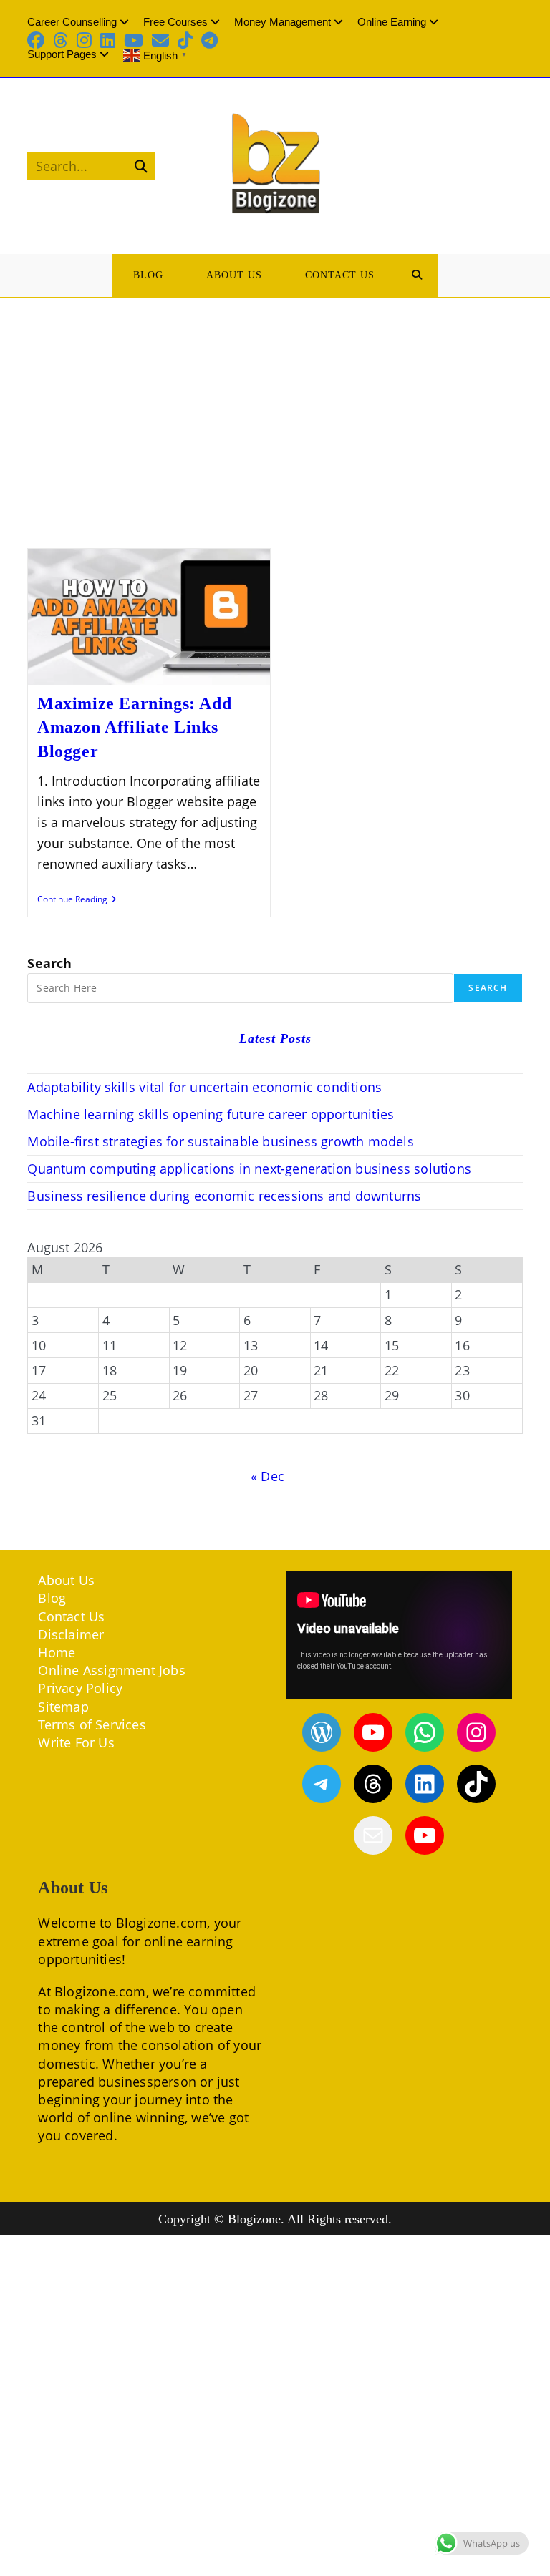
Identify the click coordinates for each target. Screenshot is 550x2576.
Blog (52, 1598)
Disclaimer (71, 1634)
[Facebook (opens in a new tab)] (38, 40)
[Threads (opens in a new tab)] (61, 40)
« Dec (267, 1476)
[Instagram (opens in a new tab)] (84, 40)
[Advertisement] (275, 405)
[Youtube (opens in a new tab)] (134, 40)
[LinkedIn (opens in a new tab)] (108, 40)
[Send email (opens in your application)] (160, 40)
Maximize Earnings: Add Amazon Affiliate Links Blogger (134, 727)
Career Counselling (72, 22)
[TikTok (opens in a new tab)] (185, 40)
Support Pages (62, 54)
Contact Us (71, 1616)
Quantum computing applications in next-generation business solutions (249, 1169)
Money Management (283, 22)
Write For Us (76, 1742)
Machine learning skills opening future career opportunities (211, 1114)
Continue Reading (77, 901)
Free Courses (175, 22)
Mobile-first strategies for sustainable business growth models (220, 1141)
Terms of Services (92, 1724)
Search (49, 963)
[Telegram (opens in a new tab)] (209, 40)
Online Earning (392, 22)
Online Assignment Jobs (111, 1670)
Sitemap (63, 1707)
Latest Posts (275, 1038)
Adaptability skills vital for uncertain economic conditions (204, 1087)
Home (57, 1652)
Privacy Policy (80, 1688)
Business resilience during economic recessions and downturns (224, 1196)
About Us (66, 1580)
